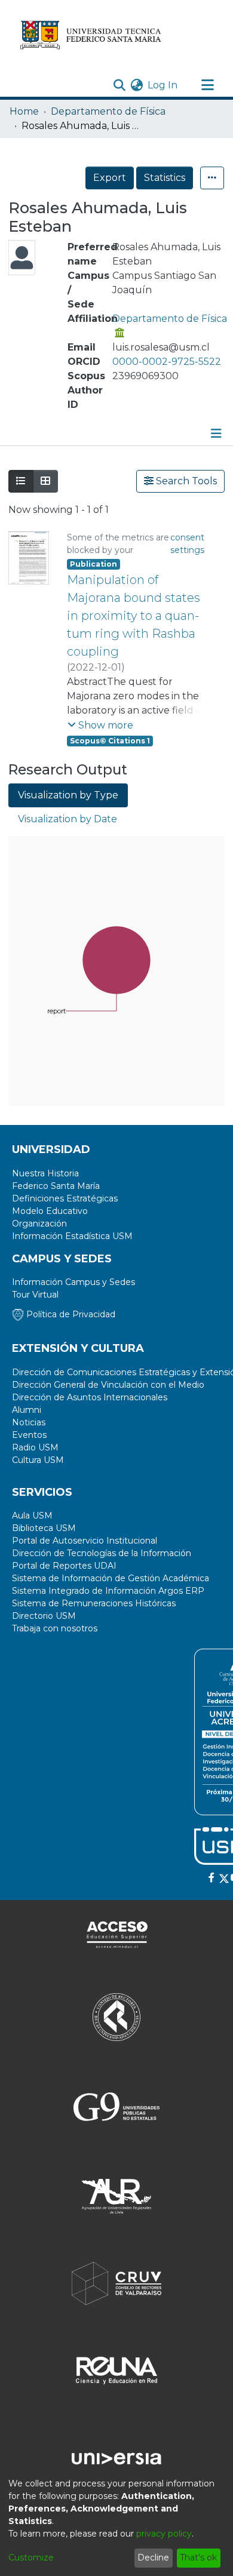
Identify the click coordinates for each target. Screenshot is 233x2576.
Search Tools (185, 481)
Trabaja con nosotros (55, 1628)
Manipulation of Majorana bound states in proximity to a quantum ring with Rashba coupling (134, 616)
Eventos (29, 1435)
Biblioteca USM (44, 1528)
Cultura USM (38, 1460)
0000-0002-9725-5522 (167, 362)
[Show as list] (21, 481)
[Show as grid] (45, 481)
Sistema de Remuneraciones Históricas (94, 1603)
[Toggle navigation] (207, 85)
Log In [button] (163, 85)
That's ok (198, 2557)
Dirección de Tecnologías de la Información (102, 1553)
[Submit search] (119, 85)
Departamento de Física (108, 111)
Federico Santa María (56, 1186)
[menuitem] (137, 85)
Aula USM (32, 1516)
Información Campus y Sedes (73, 1282)
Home (24, 111)
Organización (39, 1224)
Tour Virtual (35, 1295)
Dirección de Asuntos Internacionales (90, 1397)
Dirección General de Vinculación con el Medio (108, 1385)
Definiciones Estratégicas (65, 1198)
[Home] (91, 35)
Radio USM (35, 1447)
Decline (153, 2557)
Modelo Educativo (50, 1211)
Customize (31, 2557)
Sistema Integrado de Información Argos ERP (108, 1591)
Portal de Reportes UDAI (64, 1566)
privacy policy (164, 2534)
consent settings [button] (187, 544)
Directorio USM (44, 1616)
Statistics (165, 178)
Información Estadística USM (72, 1236)
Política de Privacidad (70, 1314)
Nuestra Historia (45, 1173)
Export (110, 178)
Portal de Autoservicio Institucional (85, 1541)
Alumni (27, 1410)
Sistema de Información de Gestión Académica (111, 1578)
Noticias (29, 1422)
